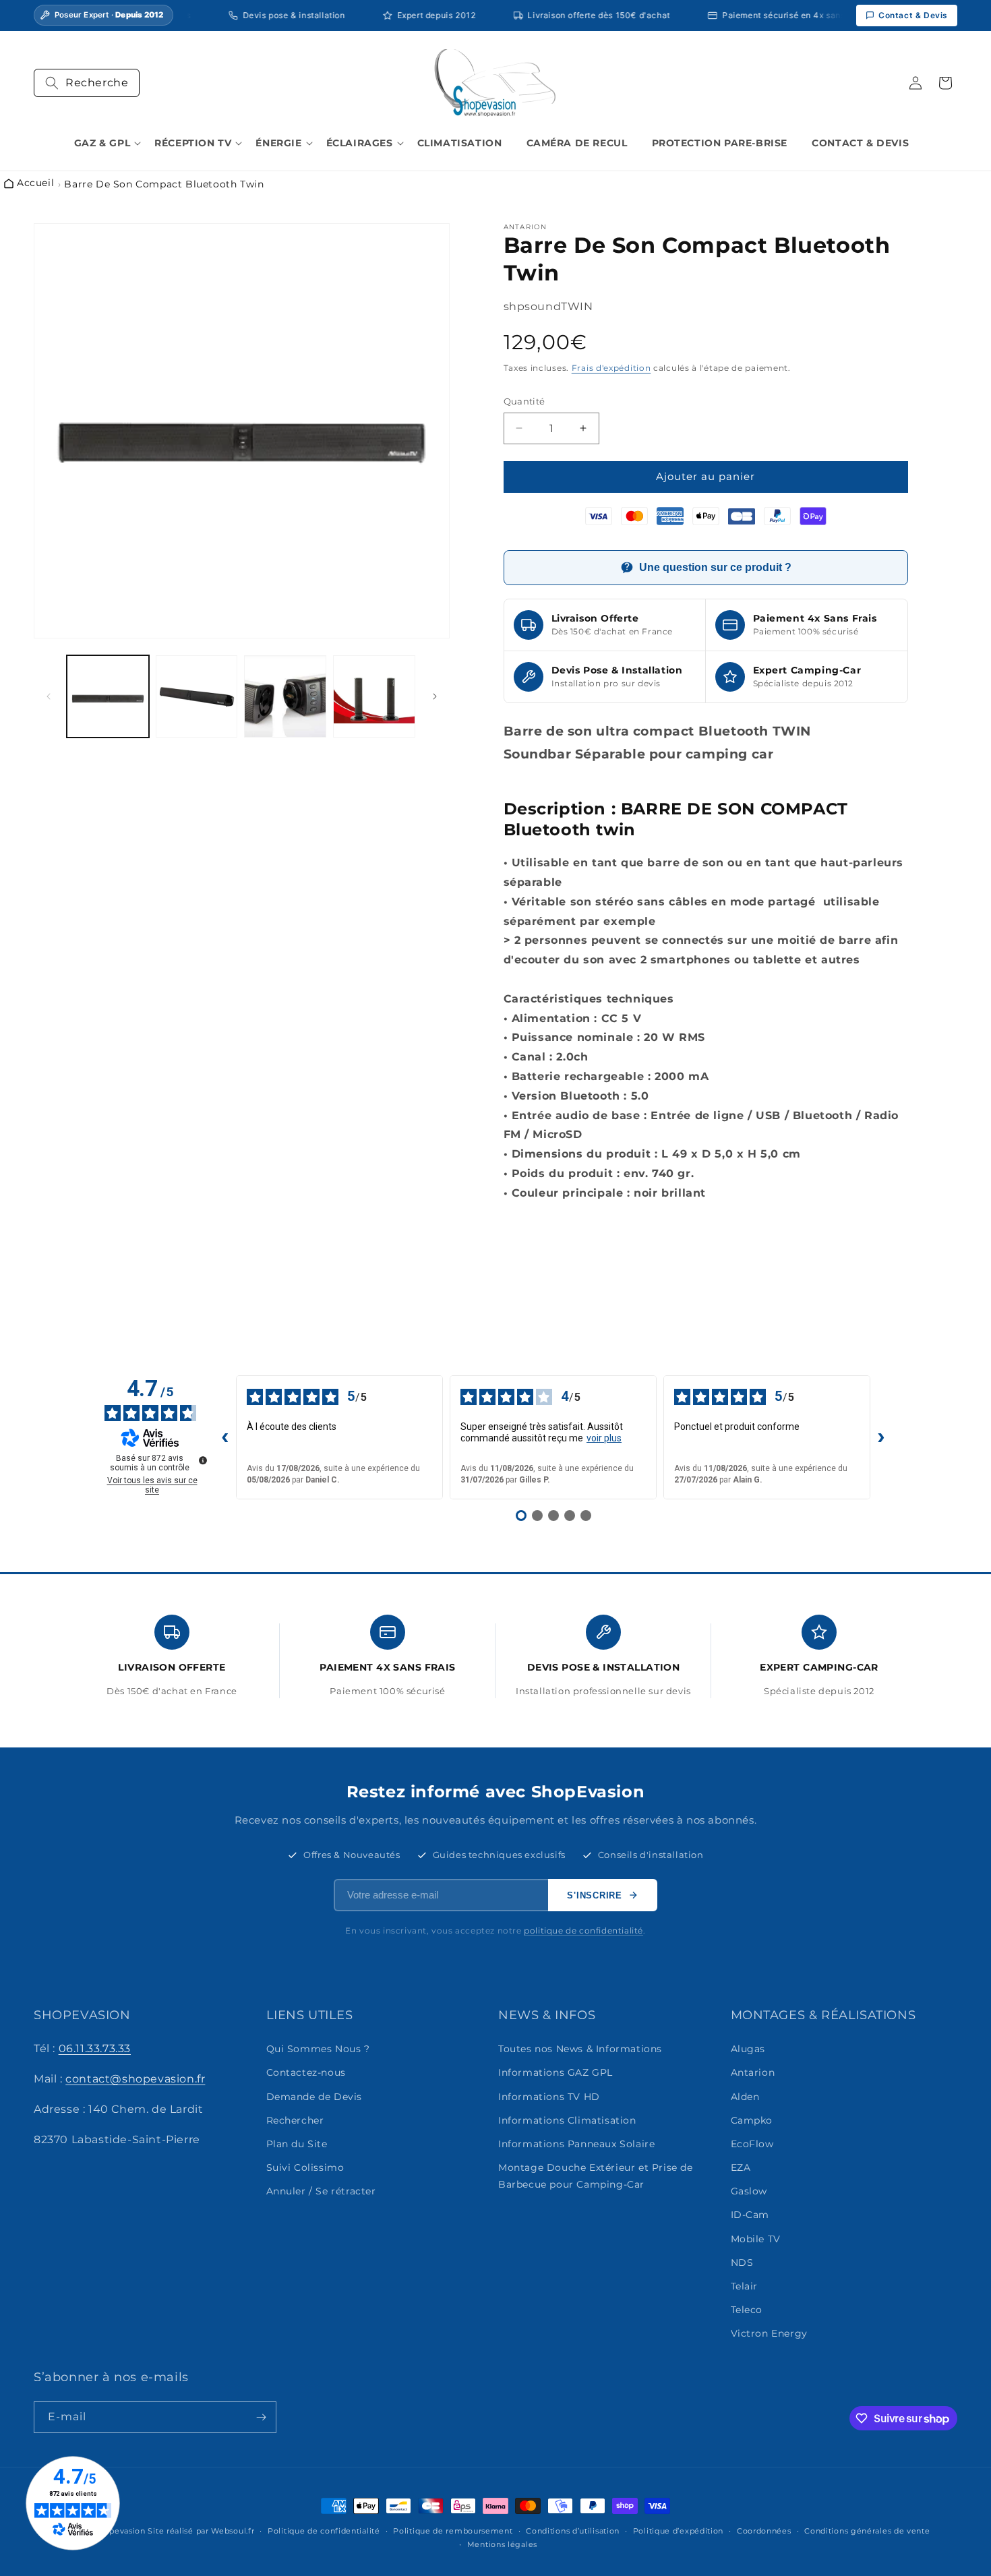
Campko (752, 2120)
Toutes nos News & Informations (580, 2049)
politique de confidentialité (583, 1930)
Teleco (747, 2310)
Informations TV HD (549, 2097)
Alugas (748, 2049)
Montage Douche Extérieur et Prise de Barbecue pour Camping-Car (596, 2176)
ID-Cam (750, 2215)
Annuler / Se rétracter (321, 2192)
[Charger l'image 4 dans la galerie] (374, 696)
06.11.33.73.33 (95, 2048)
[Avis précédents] (225, 1437)
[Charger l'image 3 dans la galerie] (285, 696)
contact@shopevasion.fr (135, 2079)
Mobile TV (756, 2239)
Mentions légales (502, 2544)
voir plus (604, 1438)
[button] (87, 83)
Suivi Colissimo (305, 2167)
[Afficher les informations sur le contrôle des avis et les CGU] (203, 1460)
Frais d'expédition (611, 368)
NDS (742, 2263)
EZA (741, 2167)
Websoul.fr (233, 2531)
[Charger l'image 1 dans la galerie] (108, 696)
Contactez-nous (306, 2073)
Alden (745, 2097)
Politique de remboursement (453, 2531)
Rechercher (295, 2120)
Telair (745, 2286)
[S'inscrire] (261, 2417)
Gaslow (749, 2192)
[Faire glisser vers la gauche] (49, 696)
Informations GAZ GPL (555, 2073)
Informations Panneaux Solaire (576, 2144)
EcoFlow (752, 2144)
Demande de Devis (314, 2097)
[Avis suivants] (881, 1437)
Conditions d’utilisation (573, 2531)
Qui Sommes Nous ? (318, 2049)
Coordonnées (764, 2531)
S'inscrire (595, 1895)
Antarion (753, 2073)
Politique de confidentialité (324, 2531)
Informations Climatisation (567, 2120)
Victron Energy (769, 2334)
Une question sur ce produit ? (715, 567)
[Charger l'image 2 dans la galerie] (197, 696)
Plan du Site (297, 2144)
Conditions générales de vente (867, 2531)
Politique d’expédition (678, 2531)
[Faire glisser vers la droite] (435, 696)
